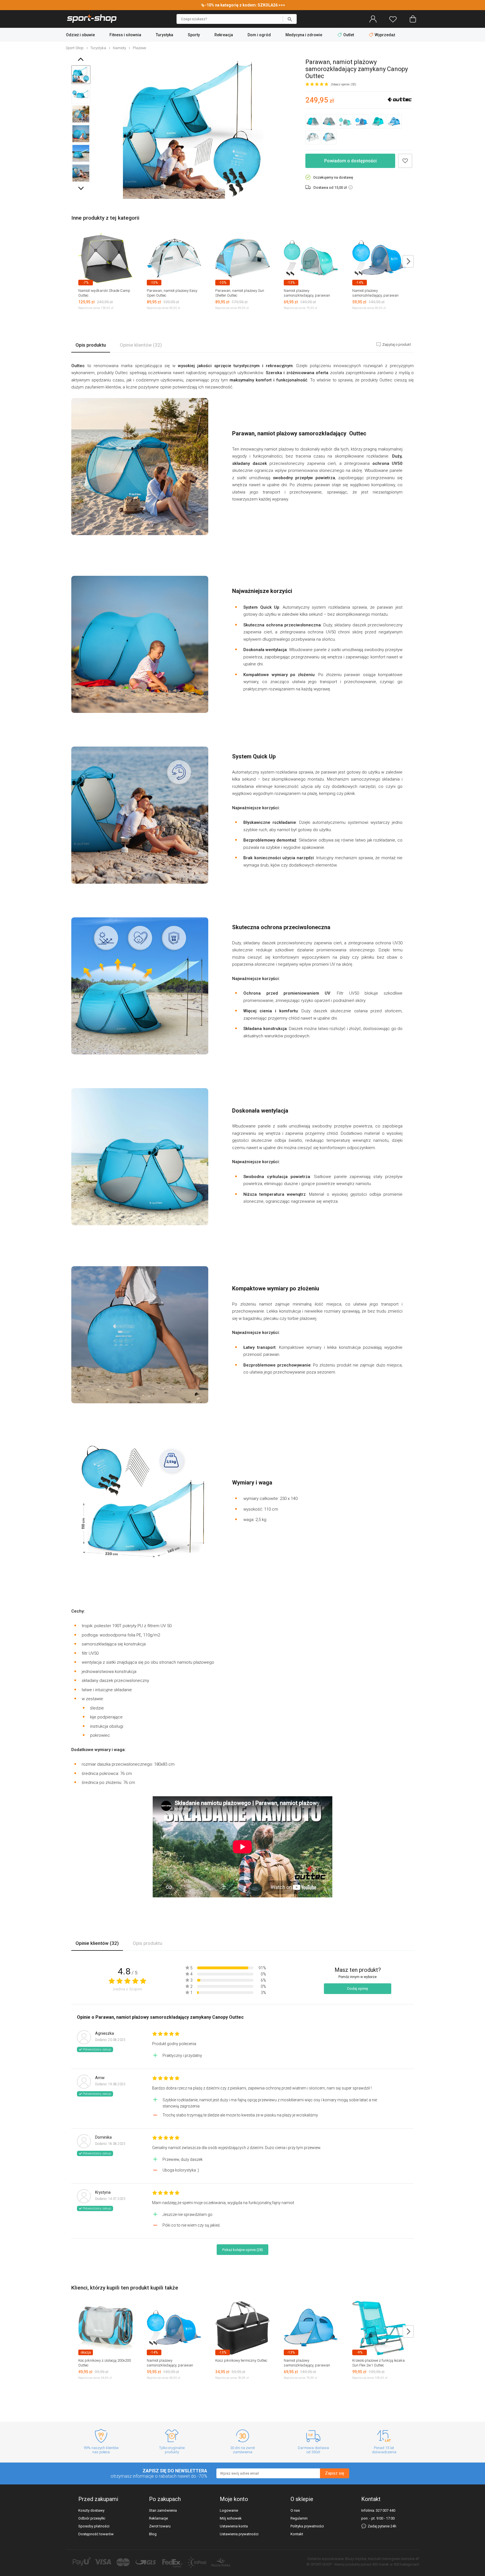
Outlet (349, 35)
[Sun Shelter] (329, 137)
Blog (153, 2534)
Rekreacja (224, 35)
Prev (82, 61)
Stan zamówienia (163, 2510)
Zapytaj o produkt (396, 345)
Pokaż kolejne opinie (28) (243, 2250)
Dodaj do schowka (405, 161)
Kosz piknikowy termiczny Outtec (241, 2360)
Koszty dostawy (91, 2510)
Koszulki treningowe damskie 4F (394, 2559)
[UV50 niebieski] (362, 121)
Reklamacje (158, 2518)
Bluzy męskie (356, 2559)
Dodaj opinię (358, 1989)
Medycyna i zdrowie (304, 35)
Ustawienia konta (234, 2526)
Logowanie (229, 2510)
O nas (295, 2510)
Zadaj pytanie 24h (382, 2526)
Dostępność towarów (96, 2534)
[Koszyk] (413, 19)
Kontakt (297, 2534)
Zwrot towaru (160, 2526)
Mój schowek (231, 2518)
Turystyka (164, 35)
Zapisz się (335, 2473)
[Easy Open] (313, 137)
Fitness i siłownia (125, 35)
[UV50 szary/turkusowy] (329, 121)
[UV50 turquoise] (345, 121)
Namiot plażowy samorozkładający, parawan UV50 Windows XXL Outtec (307, 2365)
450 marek (380, 2564)
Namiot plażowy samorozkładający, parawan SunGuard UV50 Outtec (307, 295)
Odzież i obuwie (80, 35)
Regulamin (299, 2518)
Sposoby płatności (94, 2526)
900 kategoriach (406, 2564)
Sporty (194, 35)
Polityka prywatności (307, 2526)
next (408, 261)
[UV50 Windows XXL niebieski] (394, 121)
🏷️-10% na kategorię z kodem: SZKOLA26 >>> (243, 5)
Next (82, 190)
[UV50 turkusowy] (313, 121)
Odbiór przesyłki (92, 2518)
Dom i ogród (259, 35)
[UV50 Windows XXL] (378, 121)
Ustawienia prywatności (239, 2534)
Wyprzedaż (385, 35)
